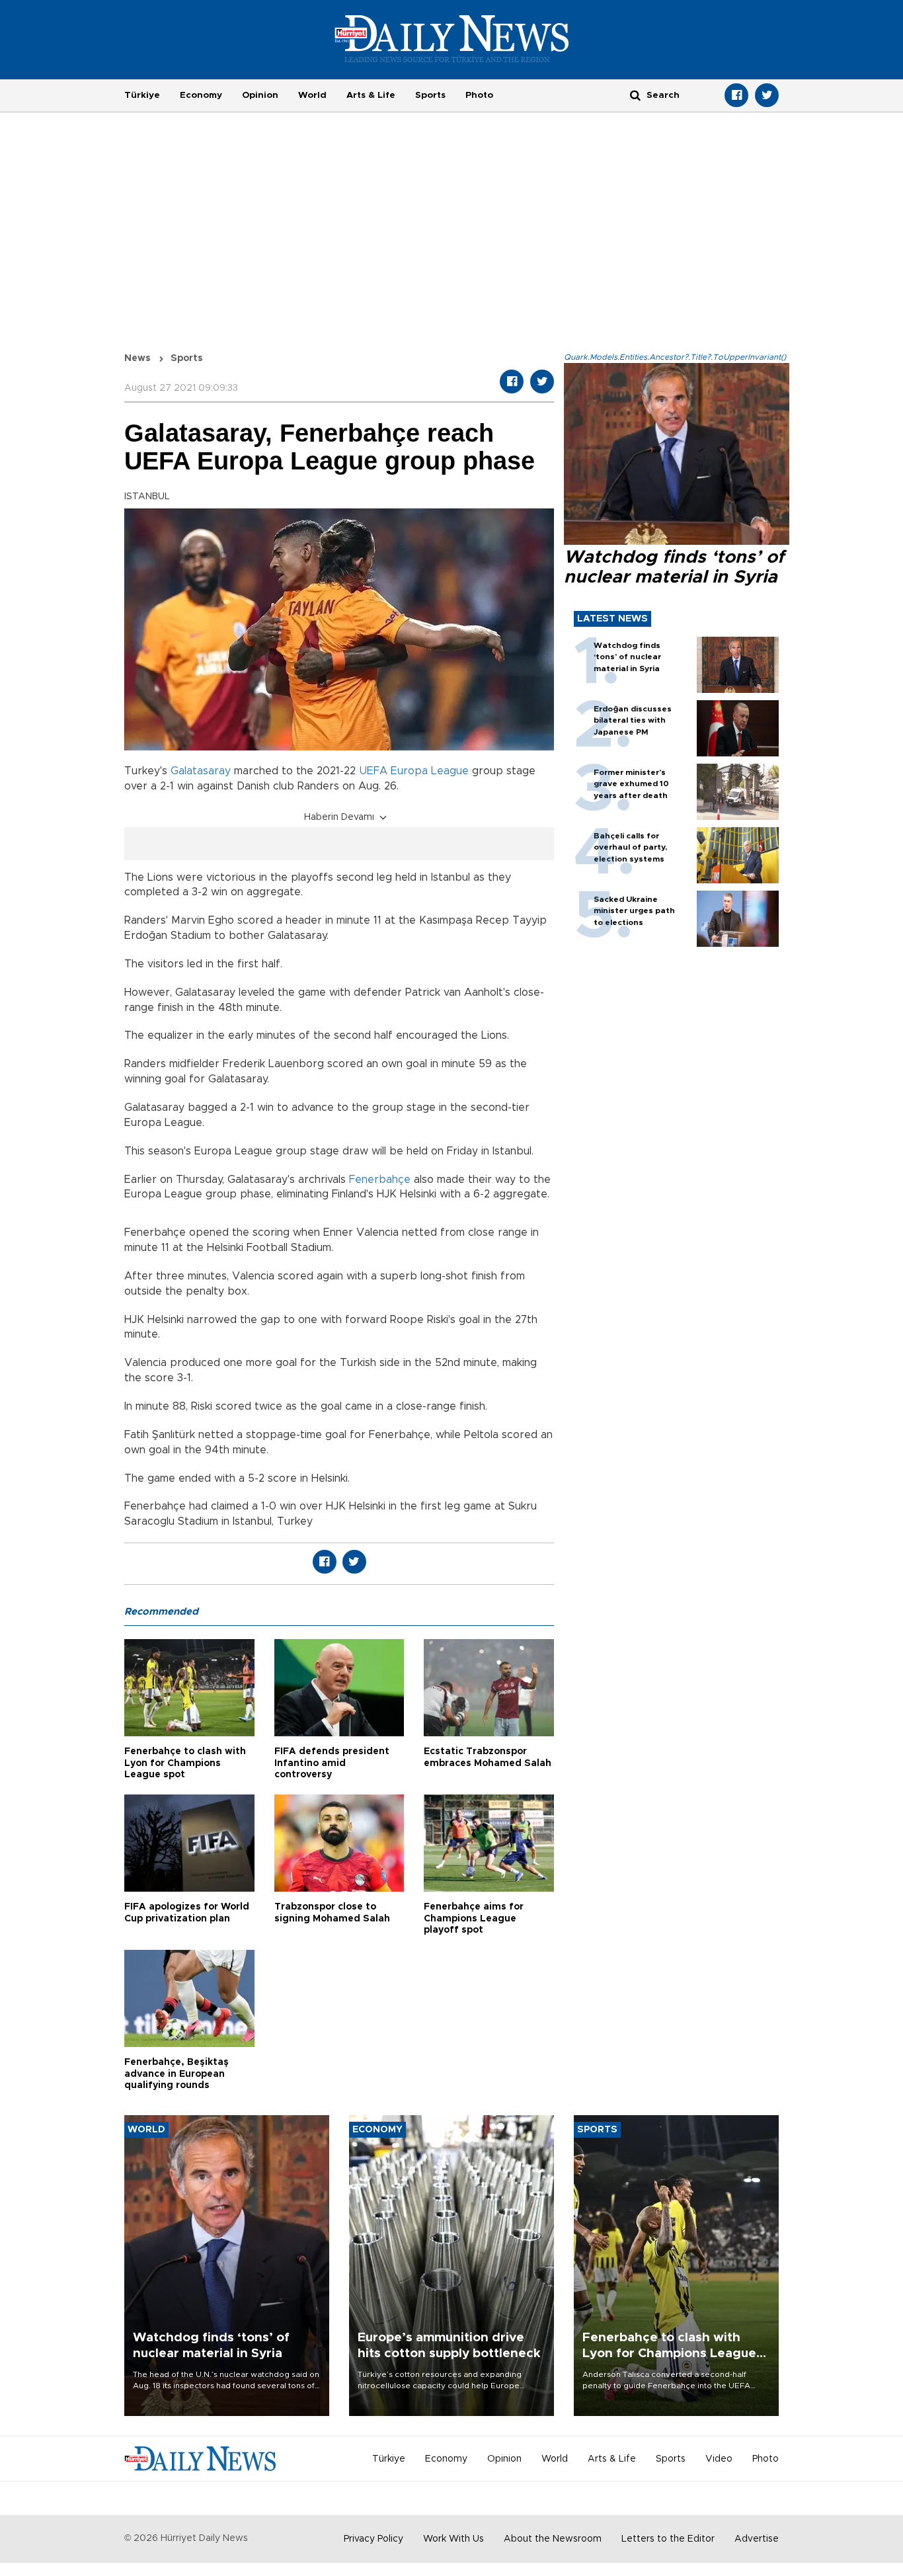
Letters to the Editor (668, 2539)
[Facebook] (736, 95)
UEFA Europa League (414, 771)
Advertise (757, 2539)
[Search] (635, 95)
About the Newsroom (553, 2539)
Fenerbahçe (380, 1180)
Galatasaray (201, 771)
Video (719, 2459)
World (312, 95)
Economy (201, 95)
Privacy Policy (373, 2539)
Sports (430, 95)
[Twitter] (767, 95)
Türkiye (142, 95)
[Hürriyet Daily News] (452, 38)
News (137, 358)
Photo (479, 95)
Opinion (260, 95)
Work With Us (453, 2539)
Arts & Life (371, 95)
